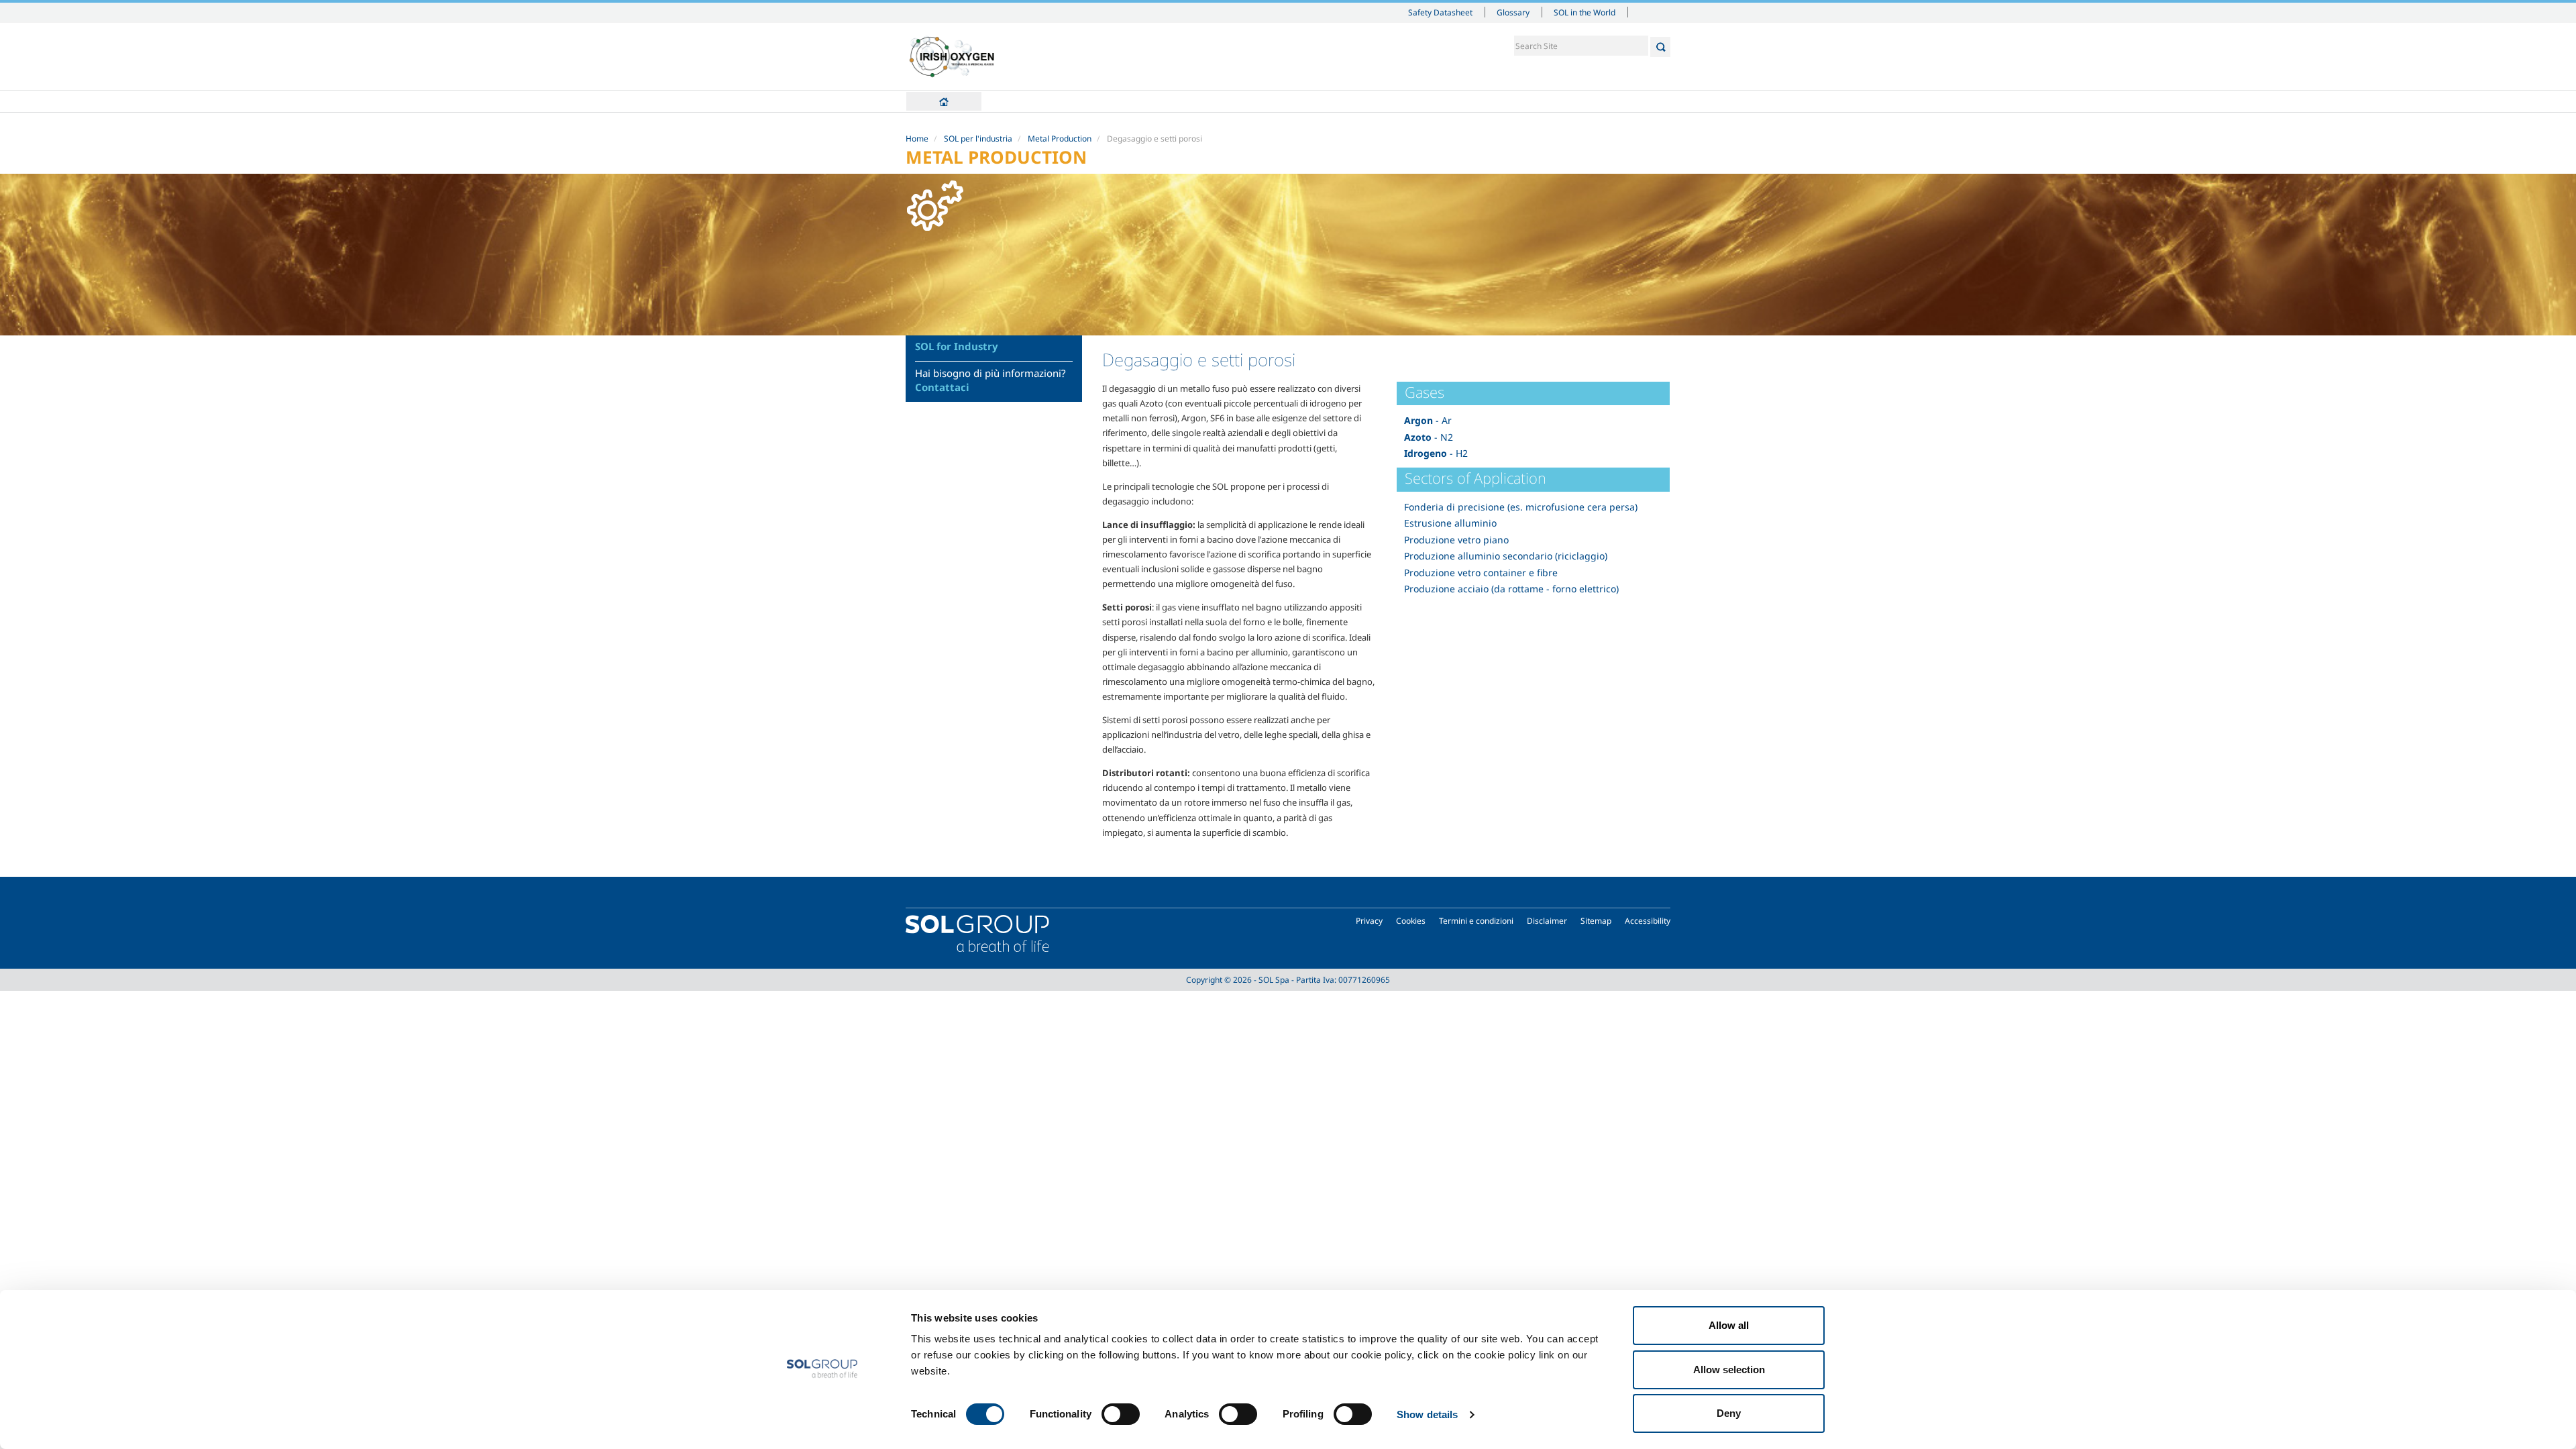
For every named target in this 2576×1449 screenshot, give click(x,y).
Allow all (1729, 1325)
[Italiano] (952, 56)
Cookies (1411, 921)
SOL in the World (1585, 12)
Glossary (1513, 12)
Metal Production (1060, 139)
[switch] (1121, 1414)
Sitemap (1596, 921)
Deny (1729, 1413)
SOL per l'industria (978, 139)
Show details (1427, 1414)
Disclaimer (1547, 921)
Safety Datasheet (1440, 12)
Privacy (1369, 921)
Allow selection (1729, 1370)
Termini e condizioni (1476, 921)
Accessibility (1648, 921)
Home (944, 101)
